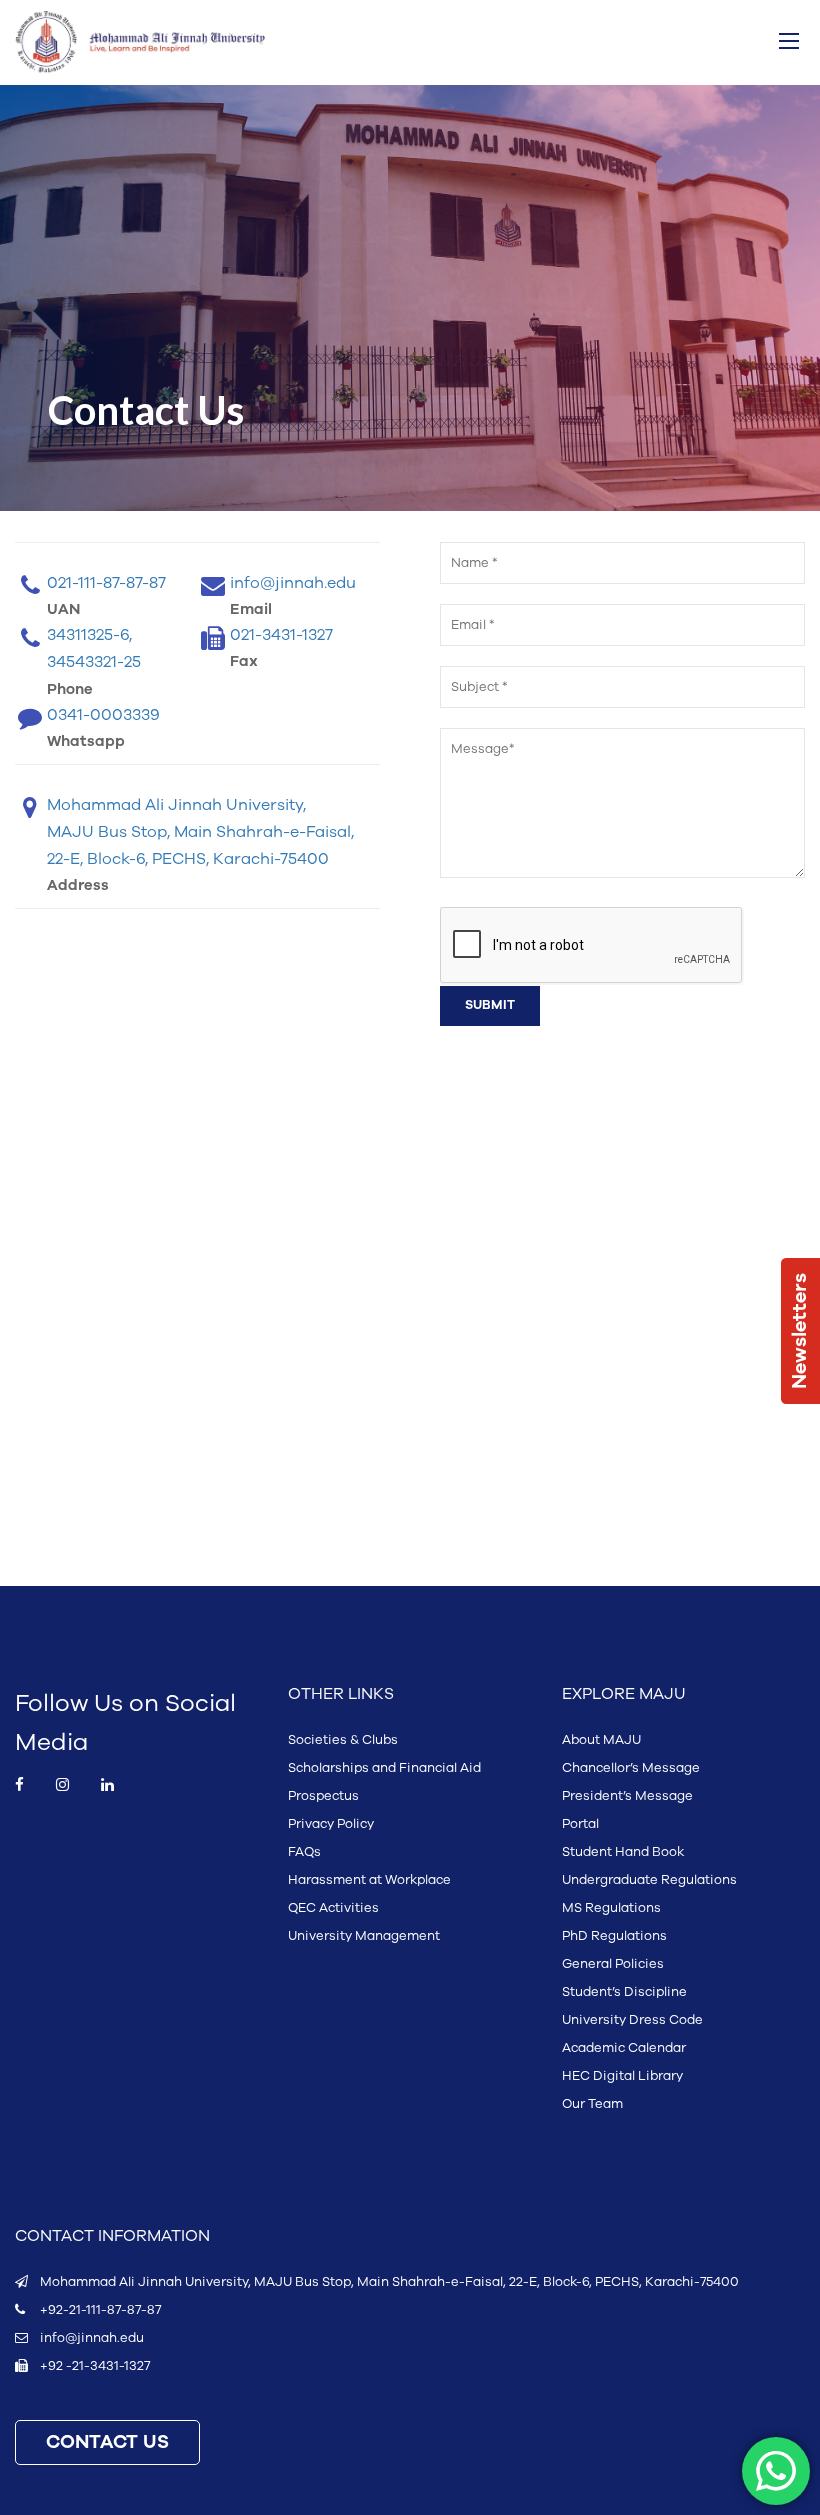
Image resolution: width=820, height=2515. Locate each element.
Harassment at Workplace (369, 1880)
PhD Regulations (614, 1936)
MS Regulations (611, 1908)
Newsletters (800, 1331)
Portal (580, 1824)
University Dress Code (632, 2020)
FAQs (304, 1852)
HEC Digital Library (622, 2076)
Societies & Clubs (343, 1740)
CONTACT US (107, 2442)
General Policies (613, 1964)
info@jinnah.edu (92, 2338)
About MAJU (601, 1740)
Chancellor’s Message (631, 1768)
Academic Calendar (624, 2048)
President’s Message (627, 1796)
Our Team (592, 2104)
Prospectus (323, 1796)
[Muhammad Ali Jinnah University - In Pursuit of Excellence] (140, 42)
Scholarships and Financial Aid (384, 1768)
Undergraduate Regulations (649, 1880)
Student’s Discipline (624, 1992)
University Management (364, 1936)
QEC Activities (333, 1908)
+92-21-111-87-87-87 (100, 2310)
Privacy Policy (331, 1824)
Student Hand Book (623, 1852)
